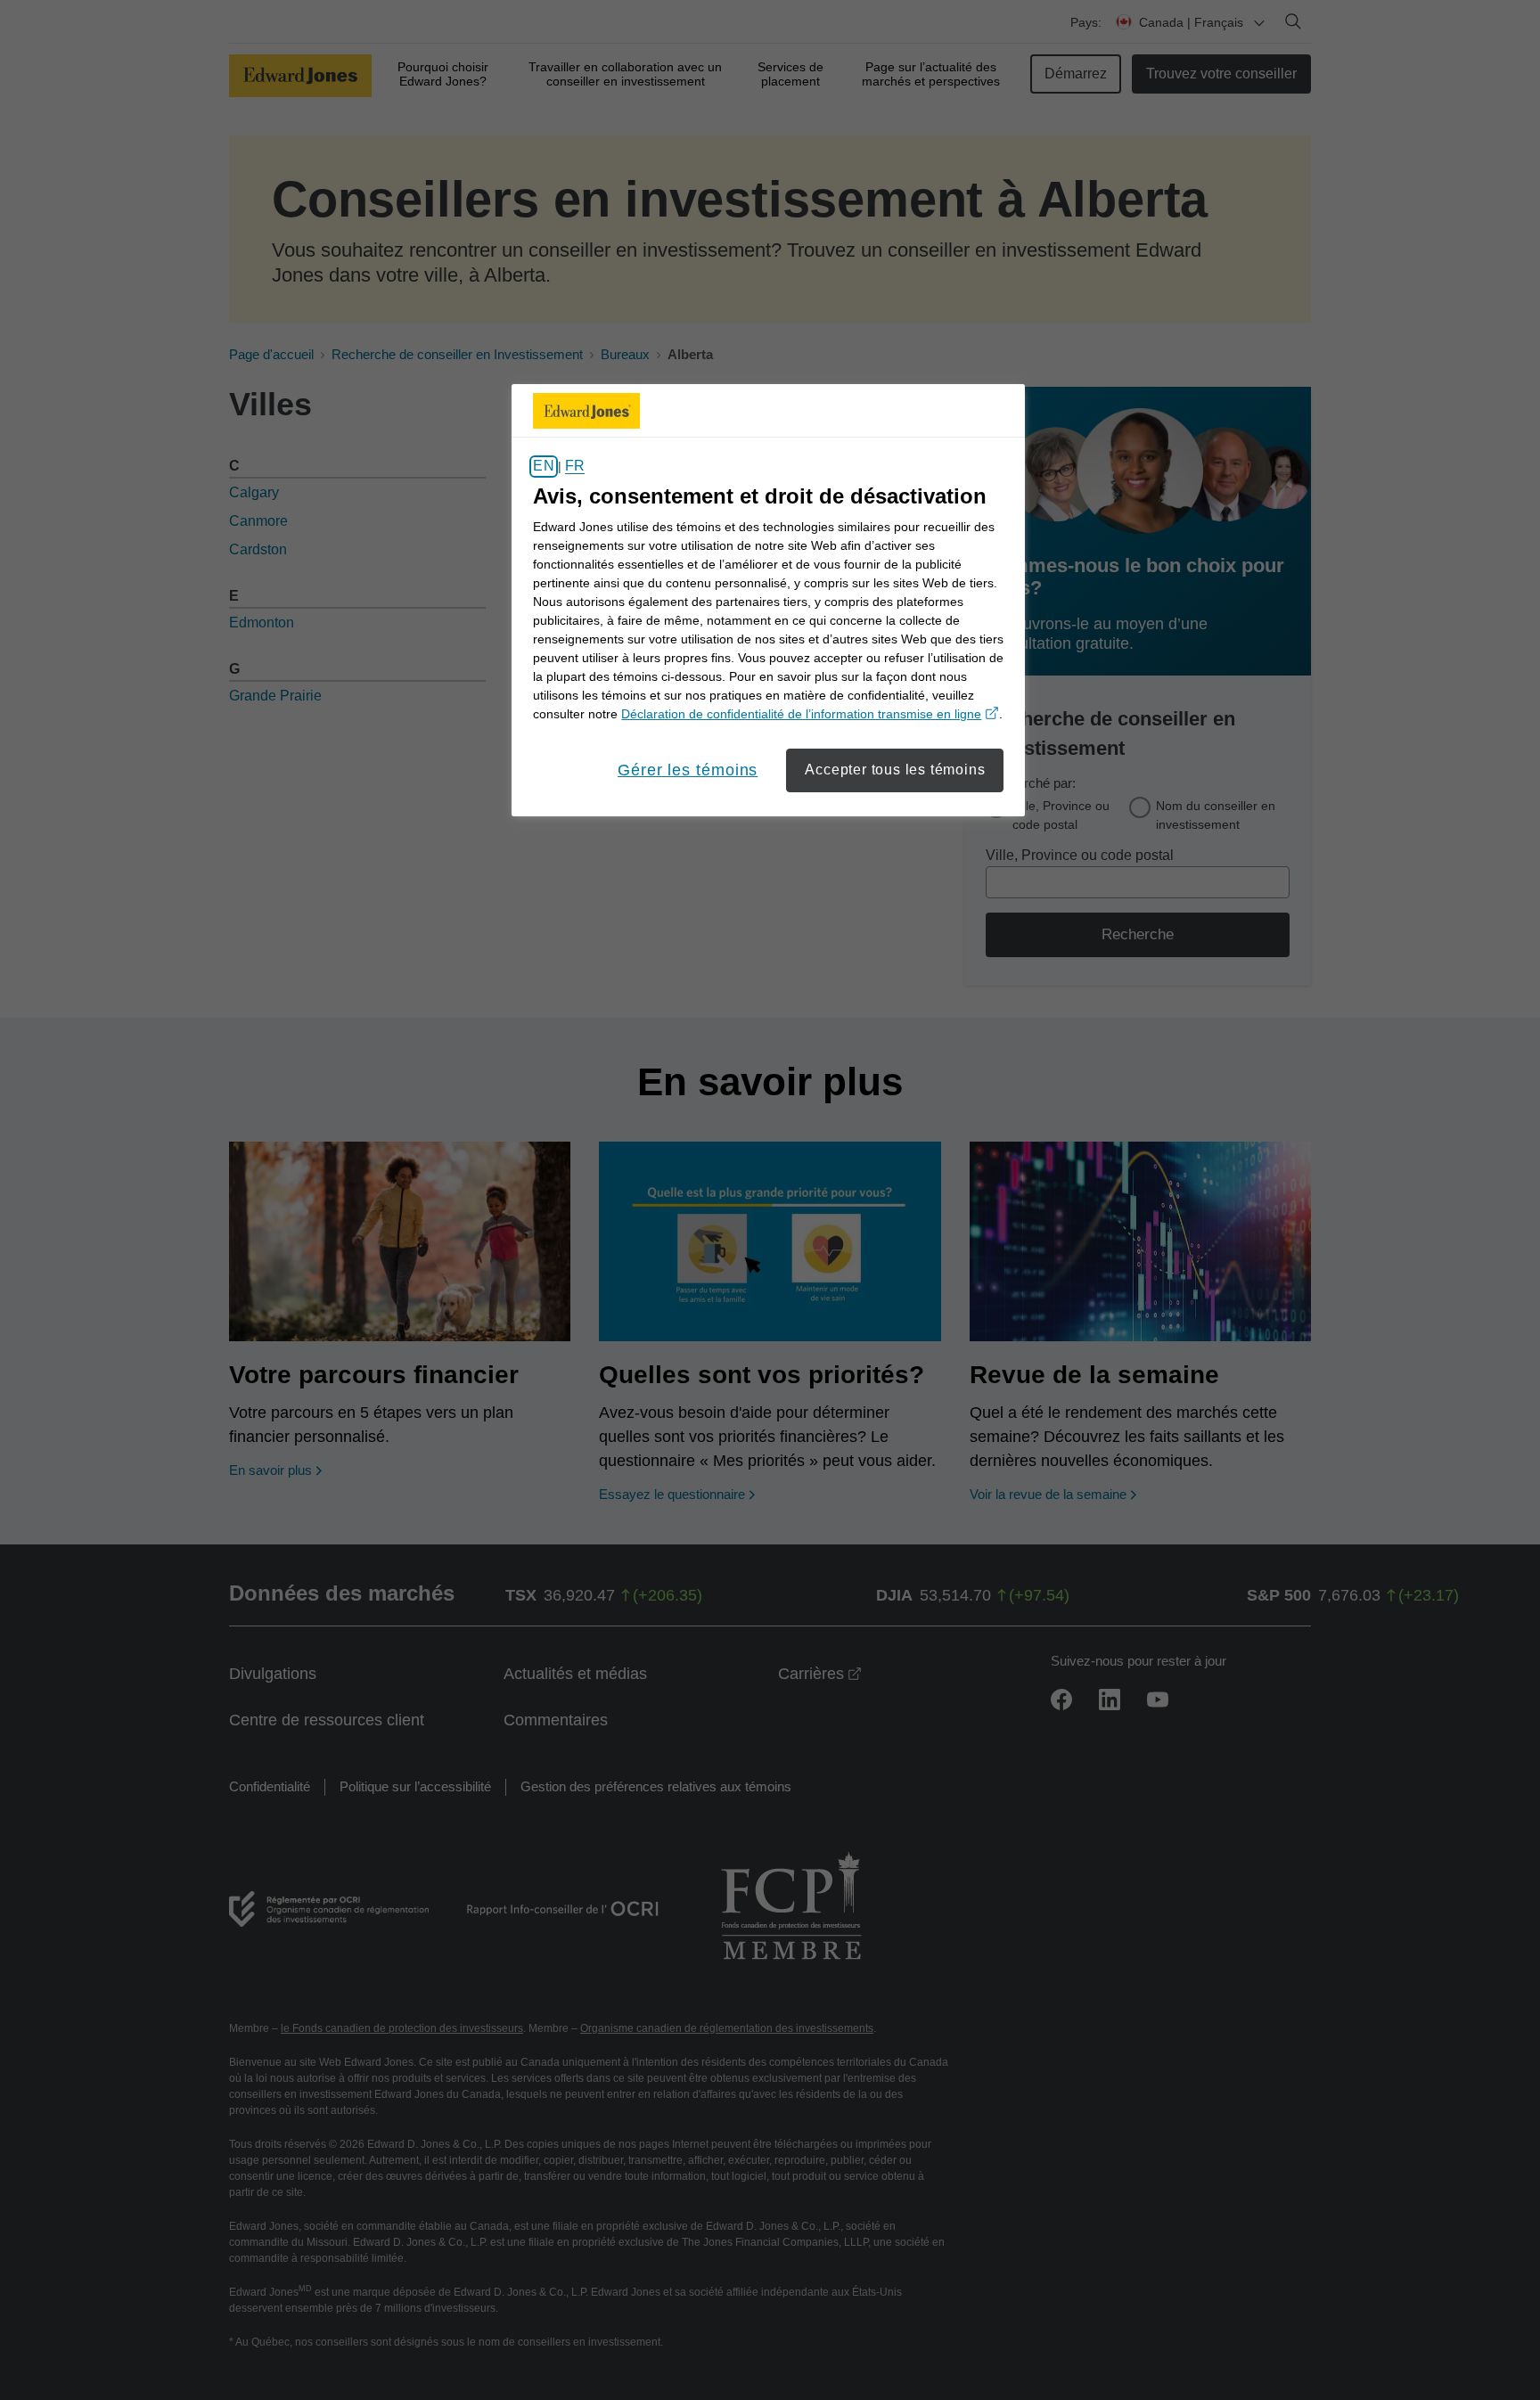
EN (543, 467)
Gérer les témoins (688, 770)
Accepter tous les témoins (895, 770)
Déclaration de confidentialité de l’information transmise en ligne (810, 714)
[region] (768, 600)
